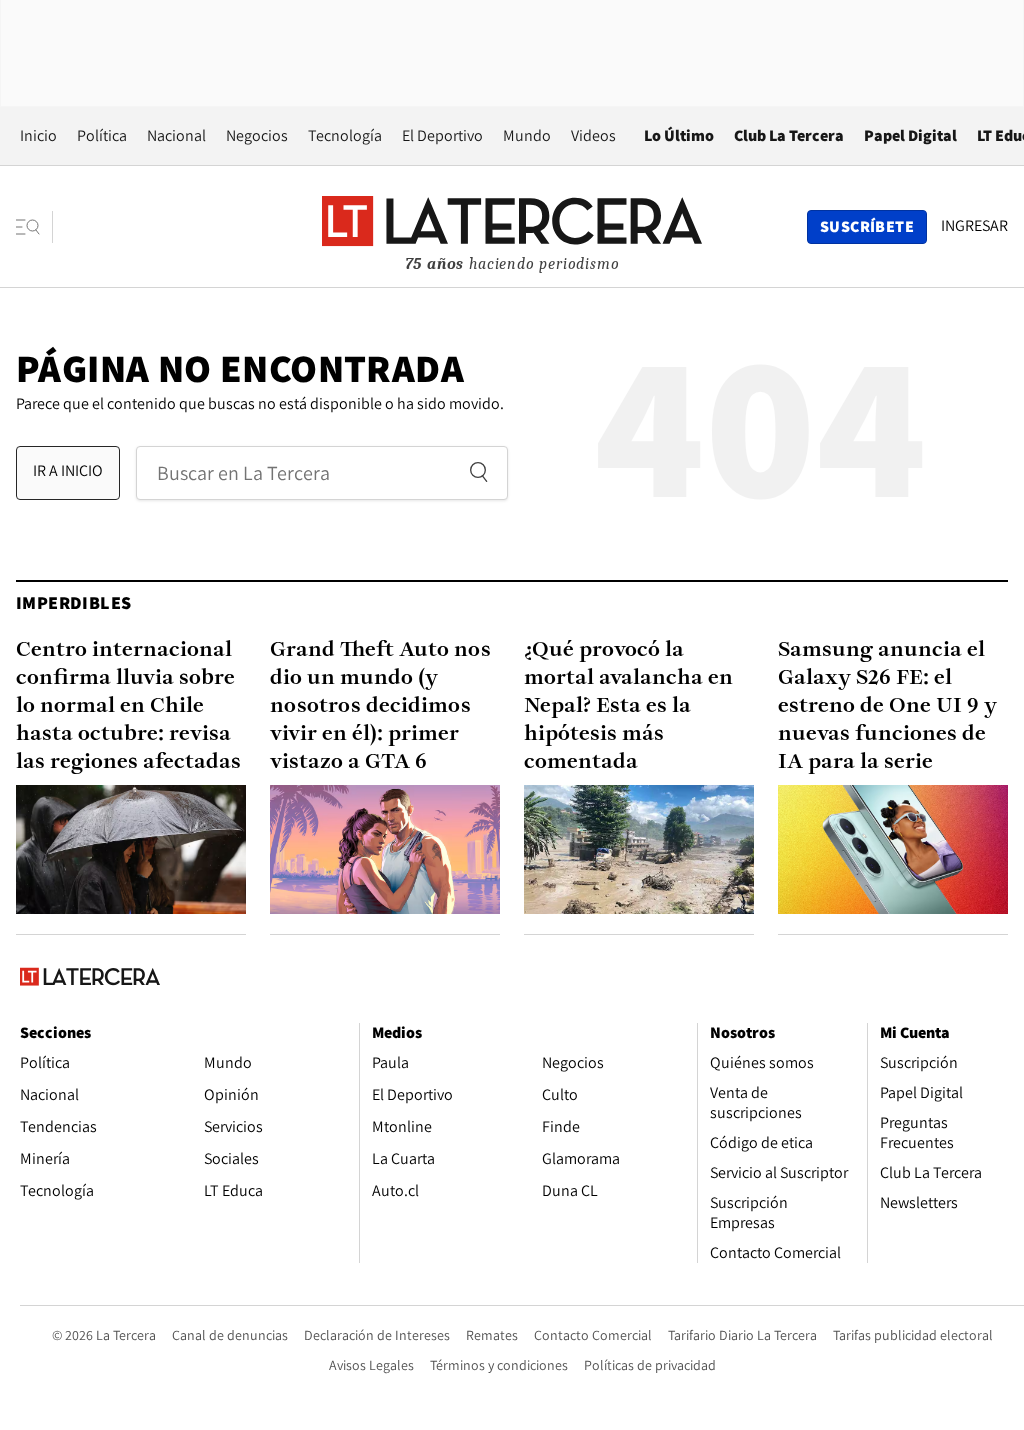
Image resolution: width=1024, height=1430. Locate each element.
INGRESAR (974, 226)
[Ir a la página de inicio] (512, 226)
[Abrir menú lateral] (34, 227)
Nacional (176, 135)
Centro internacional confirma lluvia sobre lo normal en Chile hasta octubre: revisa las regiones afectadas (128, 706)
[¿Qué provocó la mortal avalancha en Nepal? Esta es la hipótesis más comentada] (639, 849)
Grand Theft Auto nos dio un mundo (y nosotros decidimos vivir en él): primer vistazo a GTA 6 (380, 706)
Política (102, 135)
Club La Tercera (789, 135)
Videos (593, 135)
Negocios (257, 135)
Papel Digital (910, 135)
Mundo (527, 135)
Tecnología (345, 135)
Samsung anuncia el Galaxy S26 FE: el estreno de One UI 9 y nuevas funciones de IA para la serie (887, 706)
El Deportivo (442, 135)
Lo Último (679, 135)
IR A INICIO (68, 470)
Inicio (38, 135)
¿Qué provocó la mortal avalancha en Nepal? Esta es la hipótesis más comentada (628, 706)
